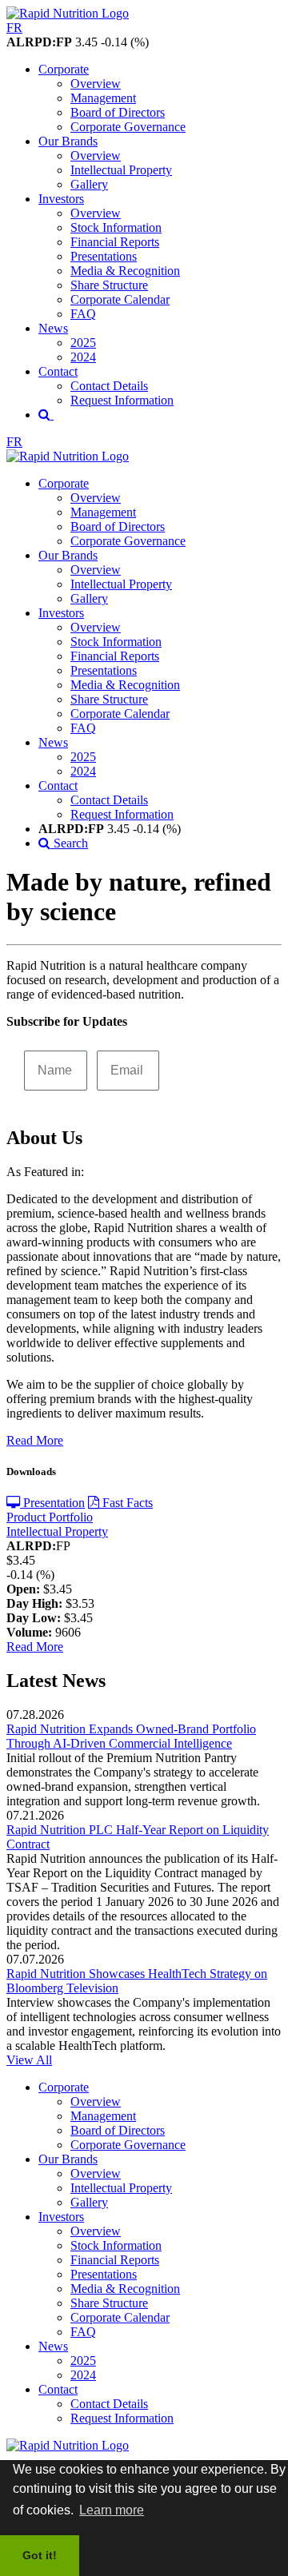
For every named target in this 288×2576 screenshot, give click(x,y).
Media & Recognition (125, 271)
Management (103, 98)
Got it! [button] (40, 2555)
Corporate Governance (128, 127)
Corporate (64, 69)
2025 (83, 343)
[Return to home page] (68, 13)
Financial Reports (115, 242)
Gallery (89, 184)
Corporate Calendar (120, 299)
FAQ (83, 314)
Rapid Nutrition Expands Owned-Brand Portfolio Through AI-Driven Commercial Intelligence (131, 1736)
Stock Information (116, 227)
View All (29, 2060)
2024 (83, 357)
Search (69, 843)
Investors (61, 199)
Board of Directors (118, 112)
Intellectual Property (121, 170)
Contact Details (109, 386)
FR (14, 28)
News (53, 328)
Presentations (104, 256)
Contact (58, 371)
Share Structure (109, 285)
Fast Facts (126, 1503)
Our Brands (68, 141)
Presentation (52, 1503)
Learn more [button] (112, 2510)
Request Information (122, 400)
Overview (96, 84)
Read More (35, 1440)
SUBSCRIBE (216, 1069)
